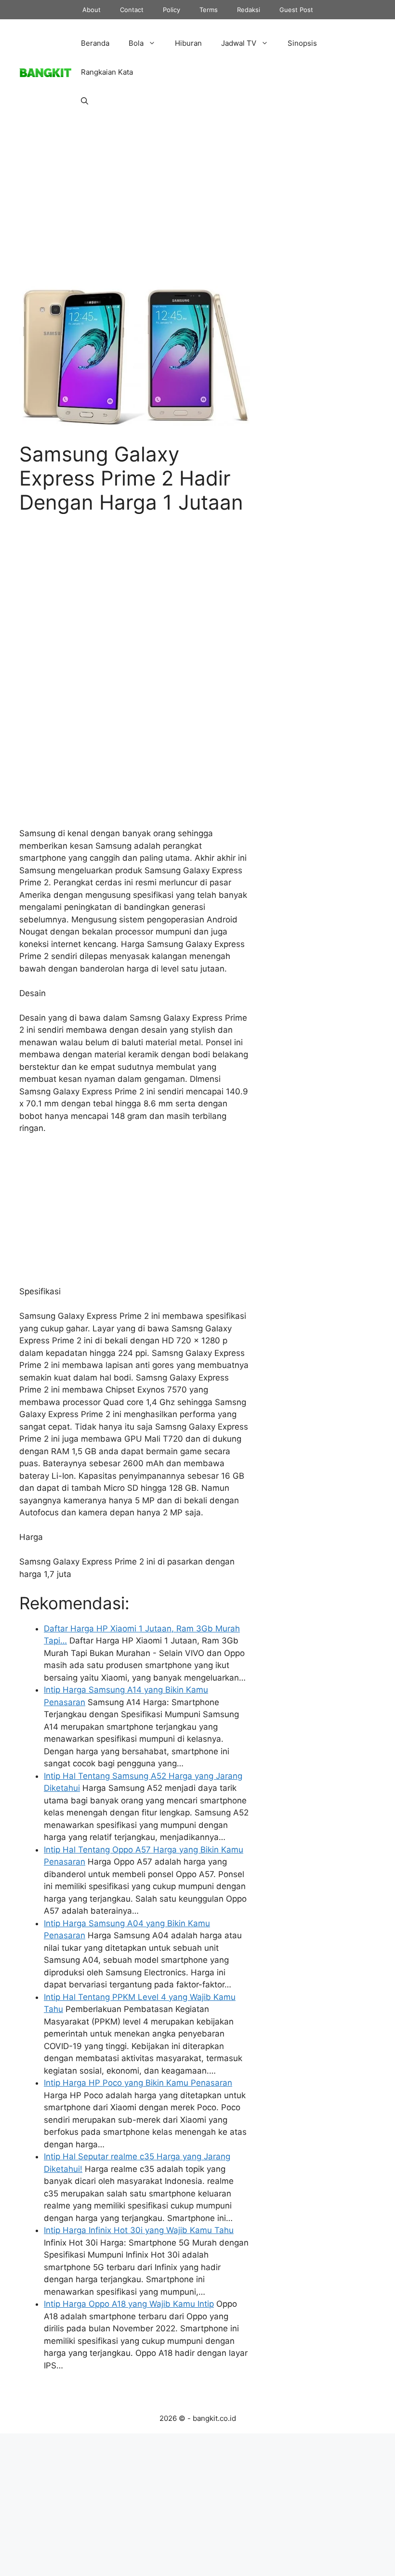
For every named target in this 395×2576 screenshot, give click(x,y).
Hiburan (188, 43)
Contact (132, 10)
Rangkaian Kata (107, 72)
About (92, 10)
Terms (209, 10)
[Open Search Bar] (85, 101)
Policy (171, 10)
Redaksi (249, 10)
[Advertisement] (134, 213)
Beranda (95, 43)
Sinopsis (302, 43)
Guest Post (296, 10)
